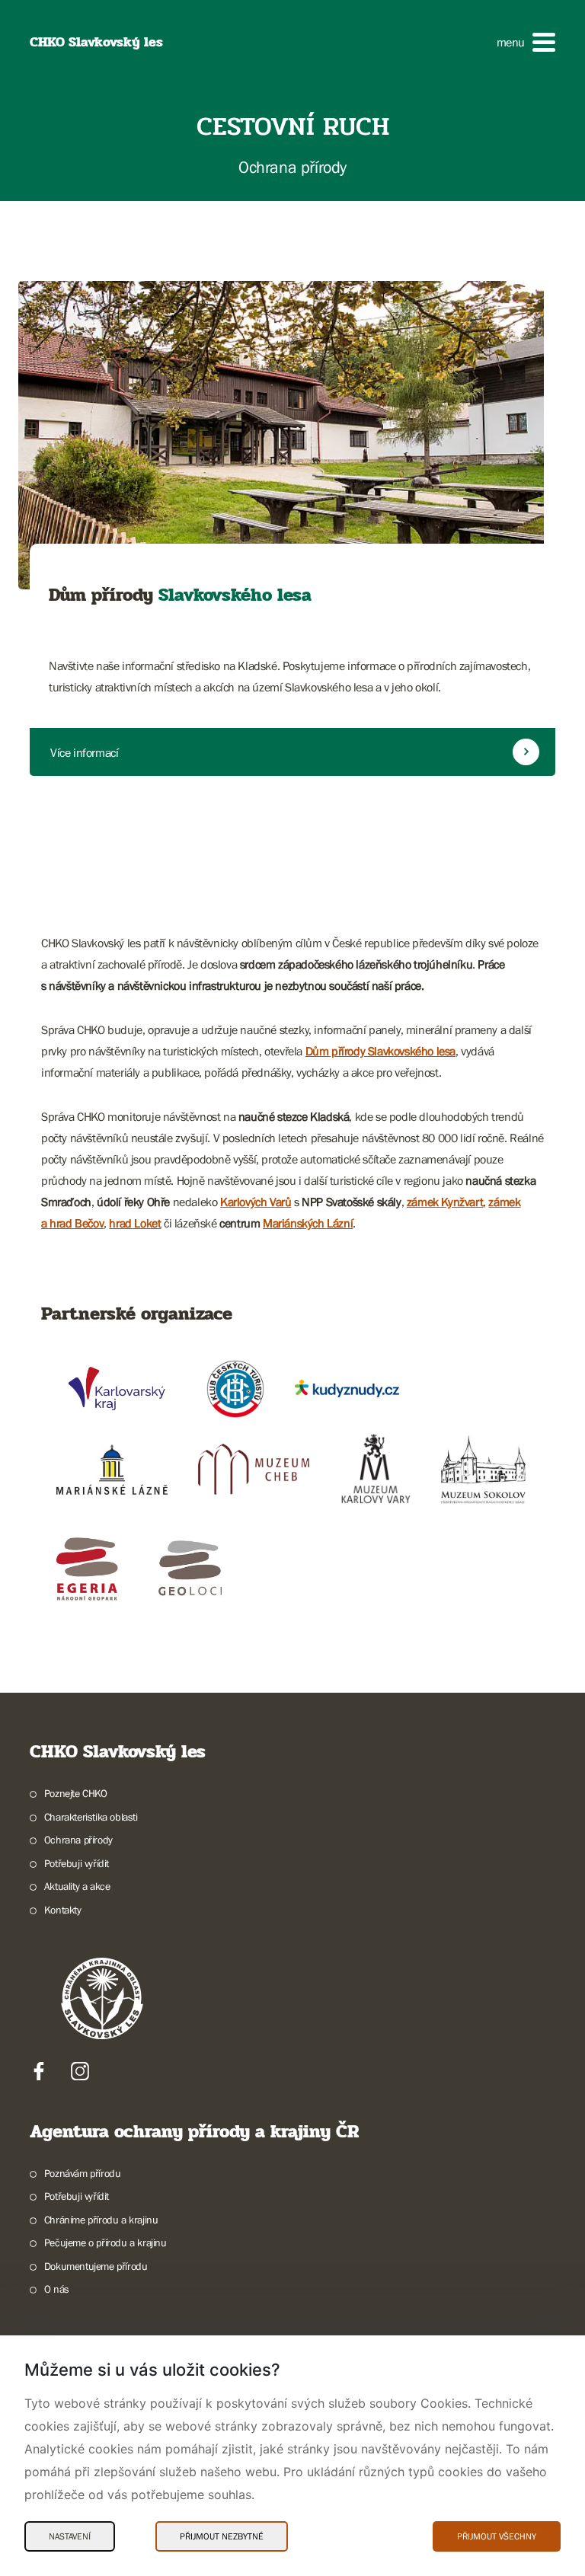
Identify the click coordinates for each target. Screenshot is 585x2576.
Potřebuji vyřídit (77, 1863)
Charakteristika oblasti (91, 1817)
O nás (57, 2289)
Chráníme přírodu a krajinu (101, 2220)
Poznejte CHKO (76, 1793)
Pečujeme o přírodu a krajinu (105, 2242)
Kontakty (63, 1910)
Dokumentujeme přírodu (96, 2266)
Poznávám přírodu (82, 2173)
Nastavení (70, 2536)
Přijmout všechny (497, 2536)
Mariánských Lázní (308, 1223)
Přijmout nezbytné (222, 2536)
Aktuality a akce (77, 1886)
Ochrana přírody (78, 1840)
